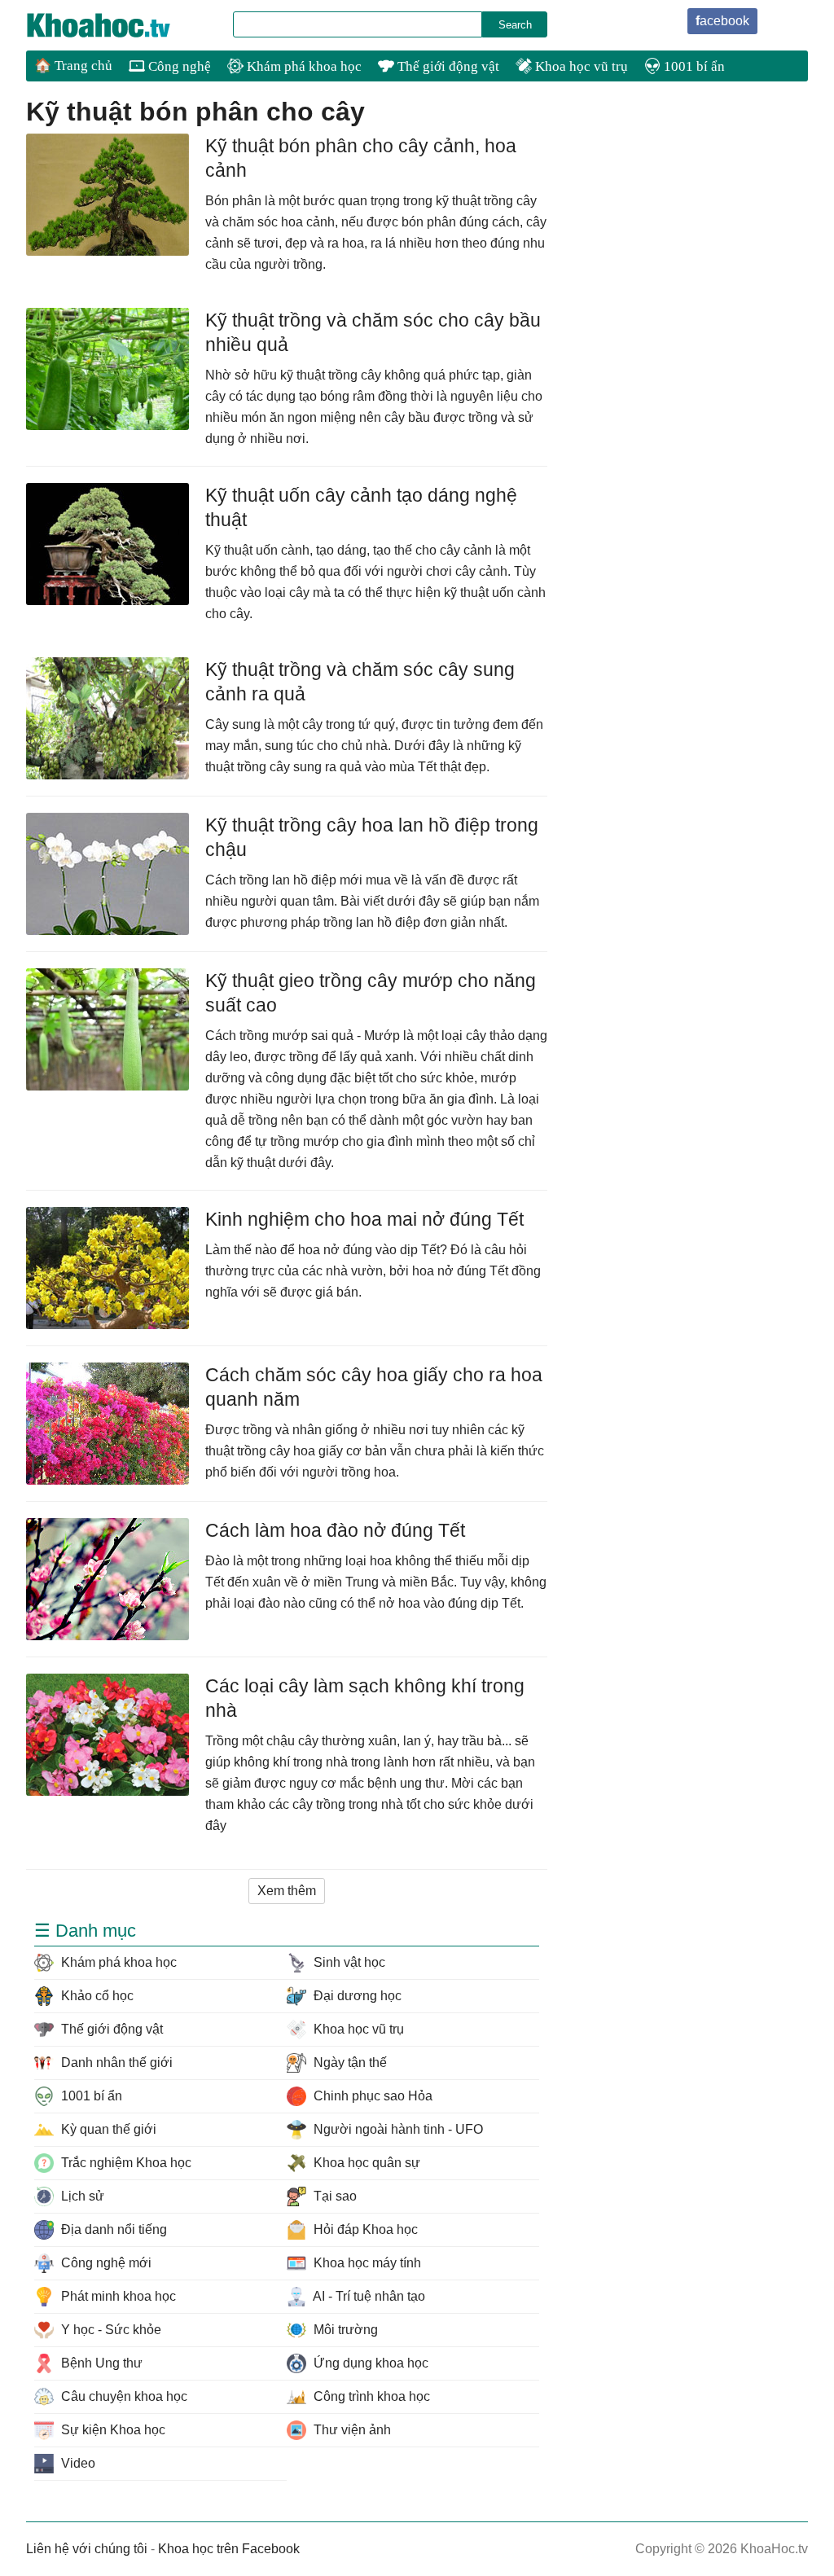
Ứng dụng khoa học (369, 2363)
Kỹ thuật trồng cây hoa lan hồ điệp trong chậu (372, 837)
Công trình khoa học (370, 2396)
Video (77, 2463)
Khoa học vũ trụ (580, 66)
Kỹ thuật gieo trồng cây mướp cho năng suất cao (371, 993)
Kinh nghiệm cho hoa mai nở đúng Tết (364, 1219)
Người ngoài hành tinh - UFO (397, 2129)
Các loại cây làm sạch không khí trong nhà (365, 1698)
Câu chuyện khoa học (123, 2396)
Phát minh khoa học (117, 2296)
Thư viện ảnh (351, 2430)
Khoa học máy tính (366, 2263)
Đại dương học (356, 1996)
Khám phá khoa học (303, 66)
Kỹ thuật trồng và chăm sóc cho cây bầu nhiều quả (373, 332)
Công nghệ (178, 66)
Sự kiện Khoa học (112, 2430)
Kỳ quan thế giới (107, 2129)
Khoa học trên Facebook (229, 2549)
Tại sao (334, 2196)
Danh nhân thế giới (115, 2063)
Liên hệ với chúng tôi (87, 2549)
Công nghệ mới (105, 2263)
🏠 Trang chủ (73, 66)
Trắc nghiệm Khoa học (125, 2163)
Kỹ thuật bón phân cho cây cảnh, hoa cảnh (361, 158)
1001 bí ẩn (693, 66)
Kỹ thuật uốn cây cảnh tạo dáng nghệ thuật (361, 507)
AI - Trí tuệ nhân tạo (368, 2296)
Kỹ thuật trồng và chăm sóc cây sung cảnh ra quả (360, 682)
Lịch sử (81, 2196)
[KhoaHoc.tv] (116, 25)
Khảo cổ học (96, 1996)
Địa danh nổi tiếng (112, 2229)
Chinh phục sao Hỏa (371, 2096)
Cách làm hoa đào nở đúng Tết (335, 1530)
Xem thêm (287, 1891)
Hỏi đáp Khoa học (364, 2229)
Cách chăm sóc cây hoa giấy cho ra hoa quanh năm (374, 1387)
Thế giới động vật (447, 66)
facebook (722, 21)
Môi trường (344, 2330)
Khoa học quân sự (365, 2163)
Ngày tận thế (349, 2063)
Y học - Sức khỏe (110, 2330)
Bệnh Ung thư (100, 2363)
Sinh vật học (348, 1962)
